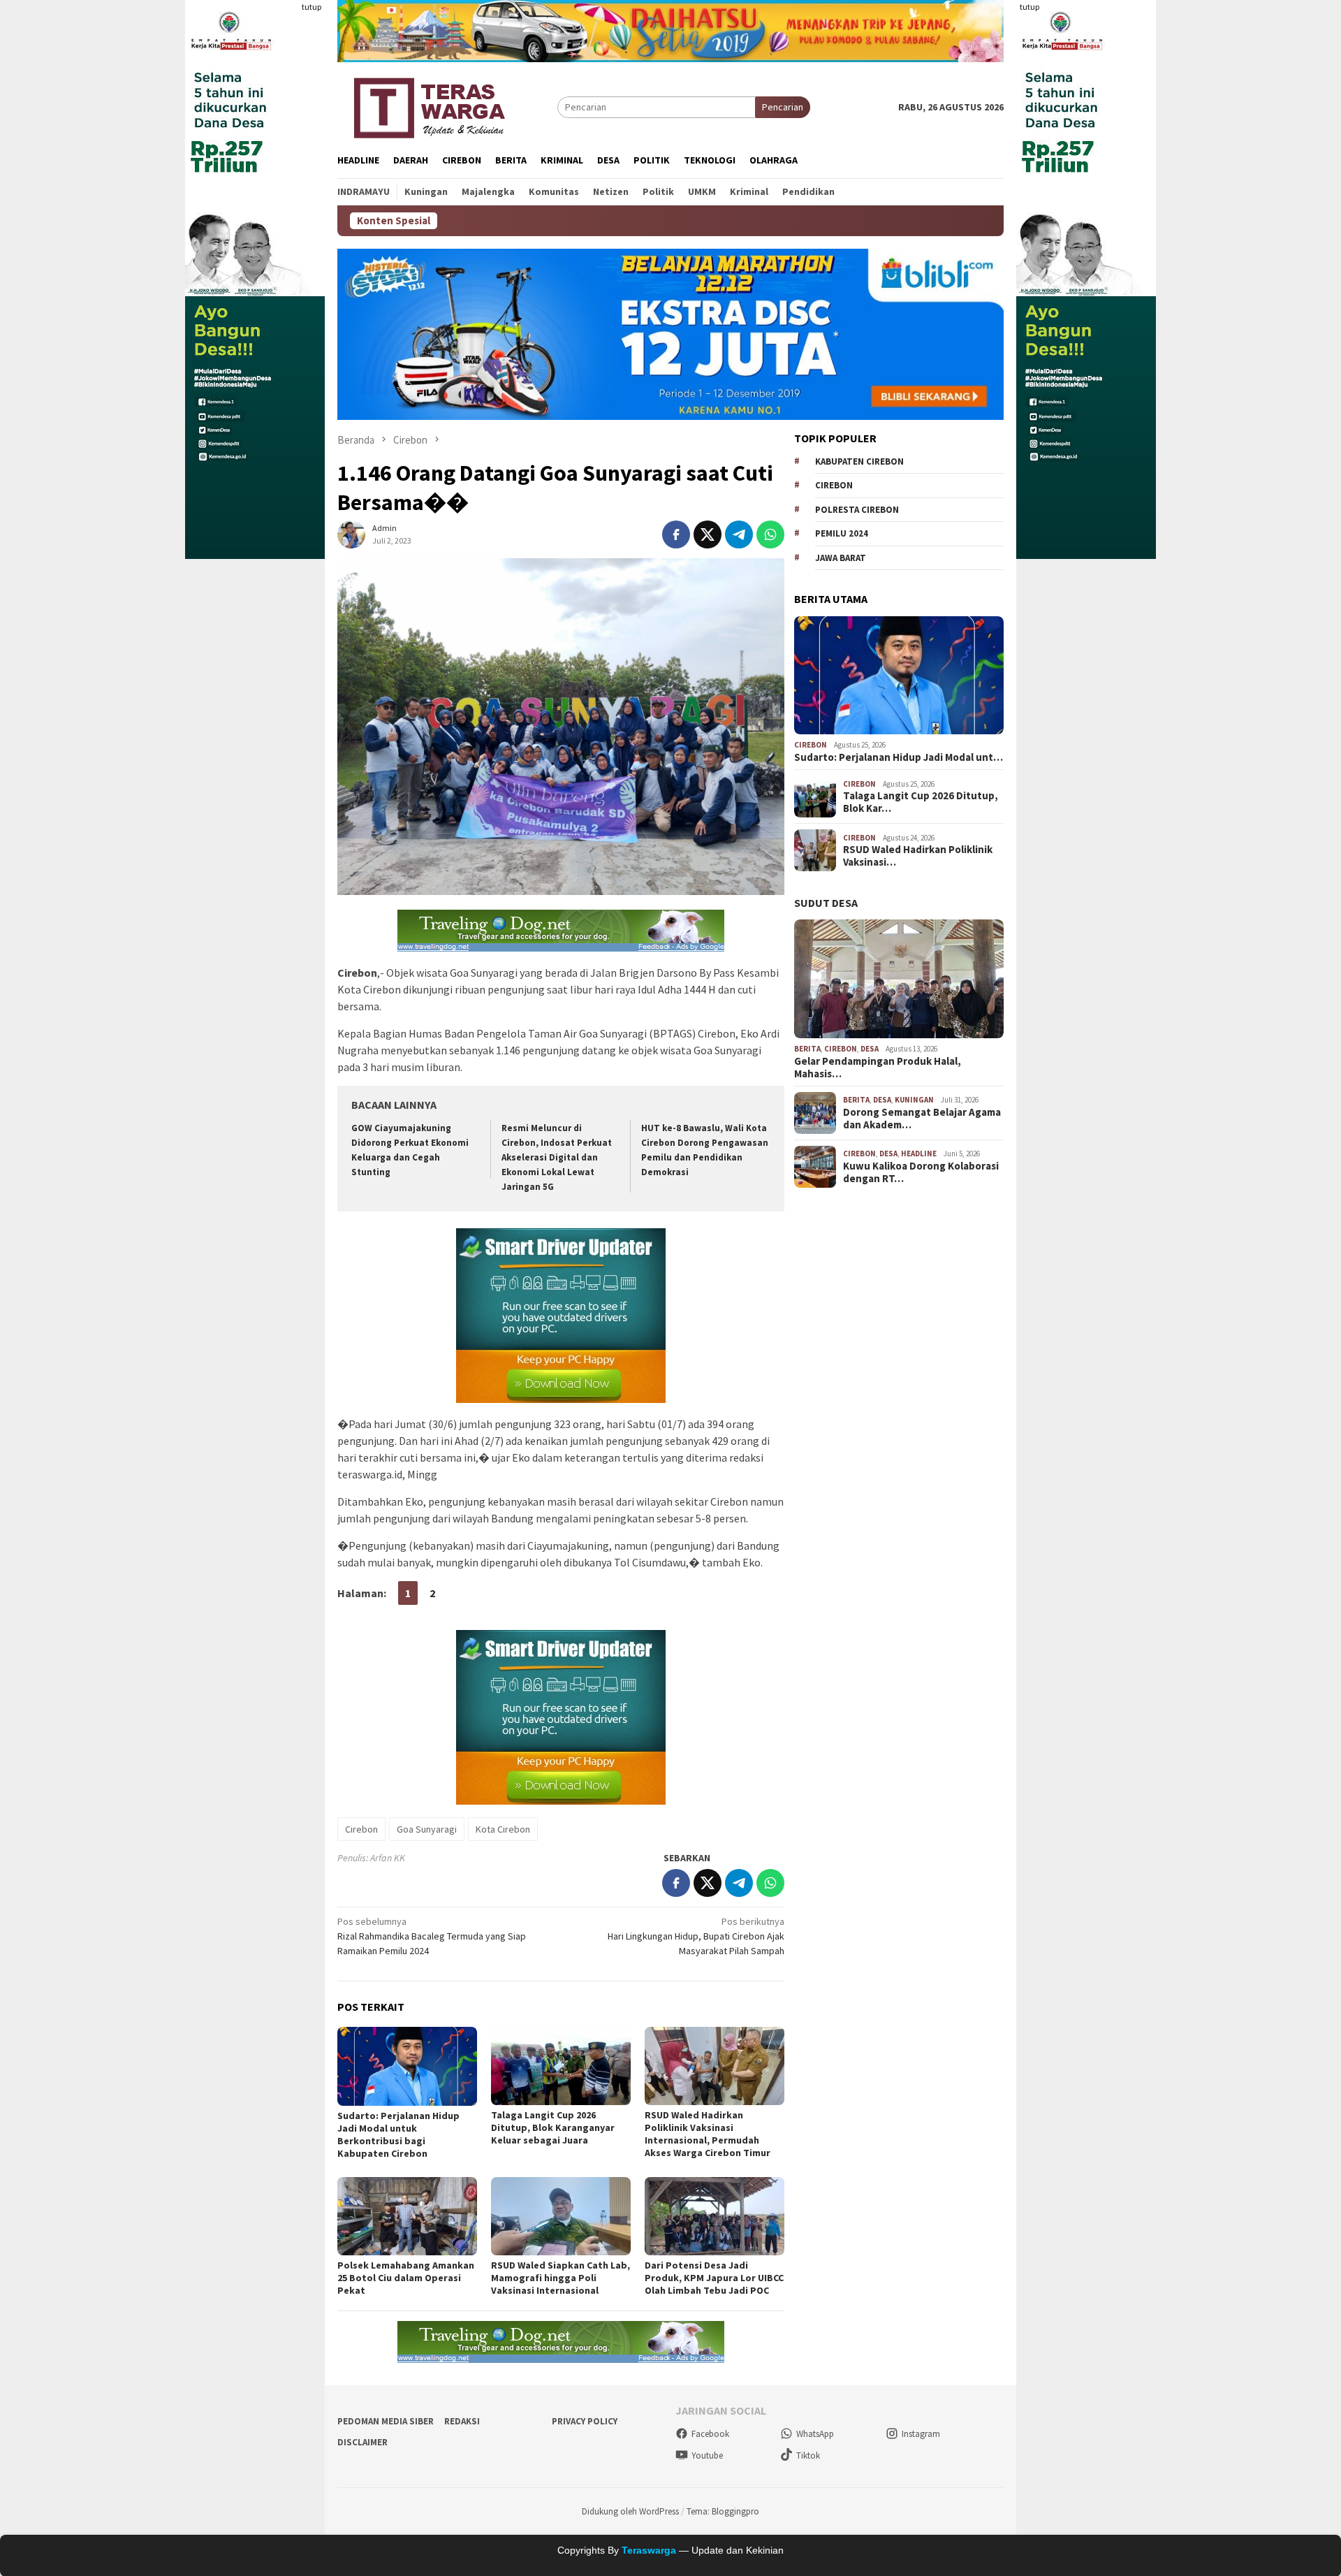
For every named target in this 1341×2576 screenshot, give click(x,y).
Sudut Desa (826, 903)
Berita (807, 1049)
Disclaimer (362, 2442)
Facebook (710, 2434)
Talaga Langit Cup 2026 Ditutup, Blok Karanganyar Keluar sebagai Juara (553, 2127)
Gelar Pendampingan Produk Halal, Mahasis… (878, 1068)
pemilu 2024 (842, 533)
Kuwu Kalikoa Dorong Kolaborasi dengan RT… (921, 1172)
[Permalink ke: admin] (351, 534)
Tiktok (808, 2455)
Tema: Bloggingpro (723, 2511)
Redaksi (462, 2421)
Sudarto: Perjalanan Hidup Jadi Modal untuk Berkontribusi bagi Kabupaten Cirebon (398, 2134)
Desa (870, 1049)
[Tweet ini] (708, 534)
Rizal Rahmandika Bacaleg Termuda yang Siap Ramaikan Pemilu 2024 (432, 1936)
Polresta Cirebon (857, 510)
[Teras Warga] (428, 105)
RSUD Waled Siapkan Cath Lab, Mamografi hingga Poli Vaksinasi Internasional (560, 2278)
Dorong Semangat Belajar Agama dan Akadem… (922, 1119)
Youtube (707, 2455)
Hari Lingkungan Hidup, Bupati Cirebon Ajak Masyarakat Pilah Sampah (696, 1936)
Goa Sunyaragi (427, 1829)
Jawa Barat (841, 558)
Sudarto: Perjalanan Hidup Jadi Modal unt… (899, 757)
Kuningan (914, 1100)
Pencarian (783, 107)
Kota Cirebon (503, 1829)
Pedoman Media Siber (386, 2421)
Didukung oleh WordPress (630, 2511)
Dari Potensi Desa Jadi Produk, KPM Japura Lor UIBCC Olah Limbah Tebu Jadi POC (714, 2278)
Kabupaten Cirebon (859, 461)
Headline (919, 1154)
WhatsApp (815, 2434)
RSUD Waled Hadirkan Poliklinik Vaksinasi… (918, 856)
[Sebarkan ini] (676, 534)
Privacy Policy (585, 2421)
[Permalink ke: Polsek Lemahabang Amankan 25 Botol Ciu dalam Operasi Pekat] (407, 2216)
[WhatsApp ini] (770, 534)
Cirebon (361, 1829)
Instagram (921, 2434)
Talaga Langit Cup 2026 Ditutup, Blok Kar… (921, 802)
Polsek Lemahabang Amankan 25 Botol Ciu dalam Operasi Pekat (406, 2278)
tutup (312, 7)
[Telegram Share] (739, 534)
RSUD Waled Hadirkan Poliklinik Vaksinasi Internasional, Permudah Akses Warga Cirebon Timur (708, 2134)
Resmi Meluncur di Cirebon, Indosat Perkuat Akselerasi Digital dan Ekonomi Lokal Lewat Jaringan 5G (557, 1157)
